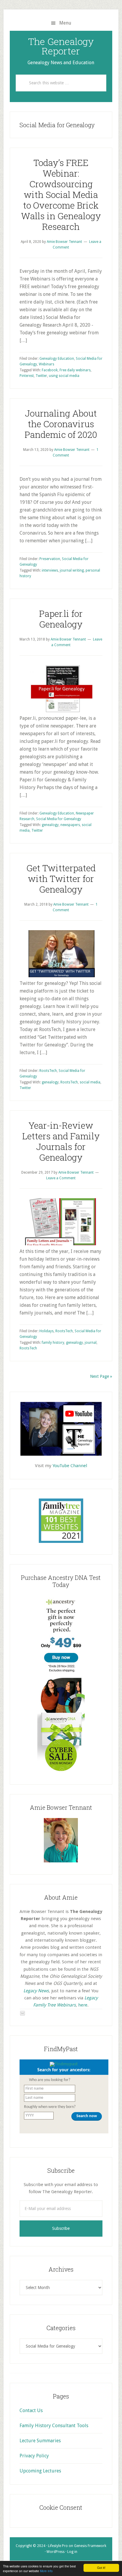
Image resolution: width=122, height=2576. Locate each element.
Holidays (46, 1331)
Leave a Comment (61, 1178)
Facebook (50, 370)
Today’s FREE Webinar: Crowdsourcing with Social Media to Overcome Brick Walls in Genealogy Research (61, 195)
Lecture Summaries (40, 2441)
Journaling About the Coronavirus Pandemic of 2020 (61, 424)
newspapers (70, 825)
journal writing (72, 570)
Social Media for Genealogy (59, 819)
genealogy (50, 825)
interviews (50, 570)
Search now (87, 2116)
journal (91, 1343)
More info (46, 2571)
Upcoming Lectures (40, 2471)
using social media (64, 376)
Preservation (50, 559)
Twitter (41, 376)
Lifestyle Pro (58, 2546)
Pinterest (27, 376)
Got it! (101, 2568)
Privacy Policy (34, 2456)
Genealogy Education (57, 359)
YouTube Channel (70, 1466)
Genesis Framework (90, 2546)
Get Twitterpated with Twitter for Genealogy (61, 879)
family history (53, 1343)
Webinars (46, 364)
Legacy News (36, 1991)
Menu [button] (65, 23)
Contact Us (31, 2410)
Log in (72, 2552)
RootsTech (48, 1071)
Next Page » (101, 1376)
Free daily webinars (75, 370)
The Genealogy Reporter (61, 46)
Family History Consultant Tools (54, 2426)
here (83, 2005)
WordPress (56, 2552)
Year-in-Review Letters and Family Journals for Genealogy (61, 1141)
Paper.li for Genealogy (61, 619)
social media (90, 1082)
